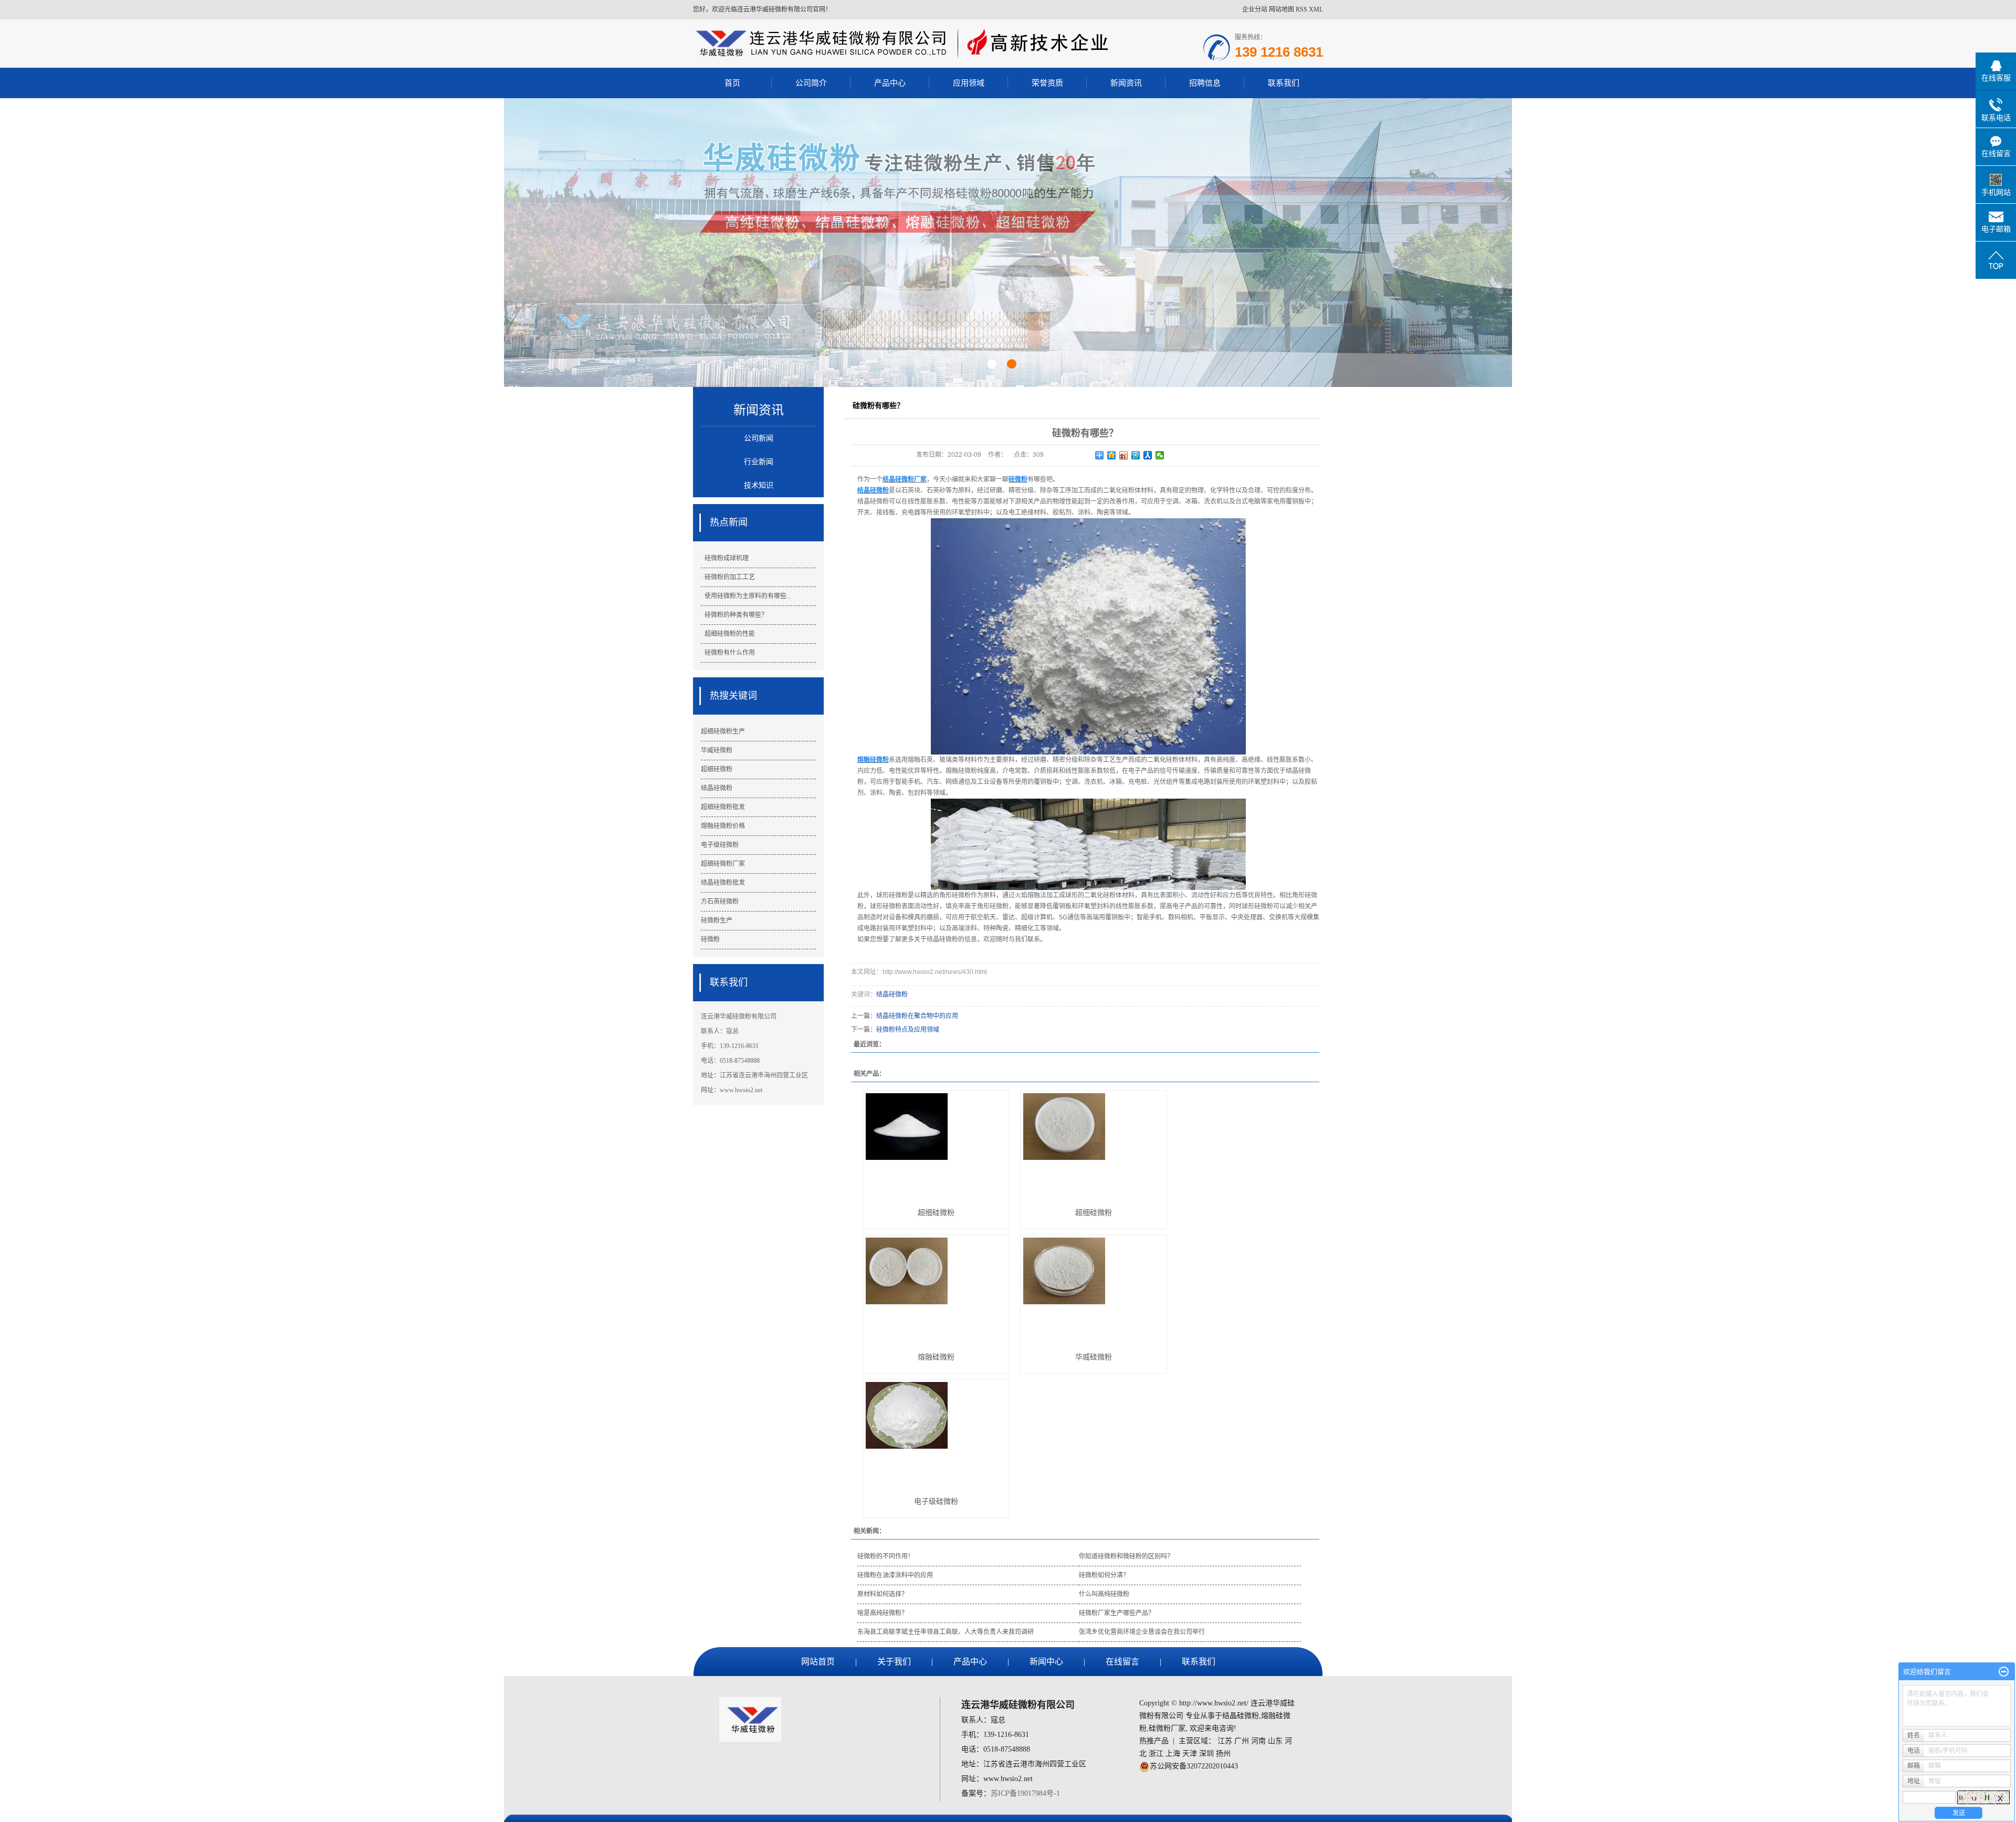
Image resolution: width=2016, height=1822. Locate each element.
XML (1316, 9)
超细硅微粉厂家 (723, 864)
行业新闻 (759, 462)
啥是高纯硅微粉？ (883, 1613)
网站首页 (818, 1662)
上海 (1173, 1753)
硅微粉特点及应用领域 (908, 1030)
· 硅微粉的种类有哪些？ (734, 615)
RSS (1301, 9)
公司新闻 (759, 438)
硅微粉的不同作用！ (886, 1556)
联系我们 (1284, 83)
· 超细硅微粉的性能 (728, 634)
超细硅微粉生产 (723, 731)
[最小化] (2004, 1672)
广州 (1242, 1741)
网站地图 (1282, 9)
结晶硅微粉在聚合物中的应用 (917, 1016)
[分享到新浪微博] (1124, 455)
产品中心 (890, 83)
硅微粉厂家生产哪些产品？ (1117, 1613)
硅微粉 (710, 939)
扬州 (1223, 1753)
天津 (1190, 1753)
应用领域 (969, 83)
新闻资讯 (1126, 83)
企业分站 (1255, 9)
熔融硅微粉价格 (723, 826)
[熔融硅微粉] (936, 1289)
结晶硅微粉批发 (723, 883)
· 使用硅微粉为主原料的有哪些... (746, 596)
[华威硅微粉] (1094, 1289)
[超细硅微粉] (936, 1145)
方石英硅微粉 (720, 902)
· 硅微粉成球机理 (725, 558)
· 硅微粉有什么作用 (728, 653)
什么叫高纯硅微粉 (1104, 1594)
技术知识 (759, 485)
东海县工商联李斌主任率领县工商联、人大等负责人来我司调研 (946, 1632)
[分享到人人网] (1148, 455)
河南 (1258, 1741)
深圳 (1206, 1753)
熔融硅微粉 (936, 1357)
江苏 (1225, 1741)
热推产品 (1154, 1741)
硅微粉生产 (717, 920)
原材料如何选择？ (883, 1594)
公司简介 (811, 83)
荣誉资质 (1047, 83)
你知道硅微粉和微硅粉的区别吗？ (1126, 1556)
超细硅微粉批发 (723, 807)
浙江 (1156, 1753)
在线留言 (1122, 1662)
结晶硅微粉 (717, 788)
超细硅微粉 (717, 769)
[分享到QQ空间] (1112, 455)
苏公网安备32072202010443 (1194, 1766)
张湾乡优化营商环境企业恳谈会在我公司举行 (1142, 1632)
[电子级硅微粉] (936, 1434)
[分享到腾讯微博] (1136, 455)
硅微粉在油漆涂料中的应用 (895, 1575)
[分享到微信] (1160, 455)
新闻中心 (1046, 1662)
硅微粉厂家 (1167, 1728)
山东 (1275, 1741)
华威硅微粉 (717, 750)
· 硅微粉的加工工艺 (728, 577)
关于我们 (894, 1662)
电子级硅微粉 (720, 845)
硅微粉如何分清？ (1104, 1575)
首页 (732, 83)
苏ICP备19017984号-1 (1025, 1793)
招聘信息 (1205, 83)
